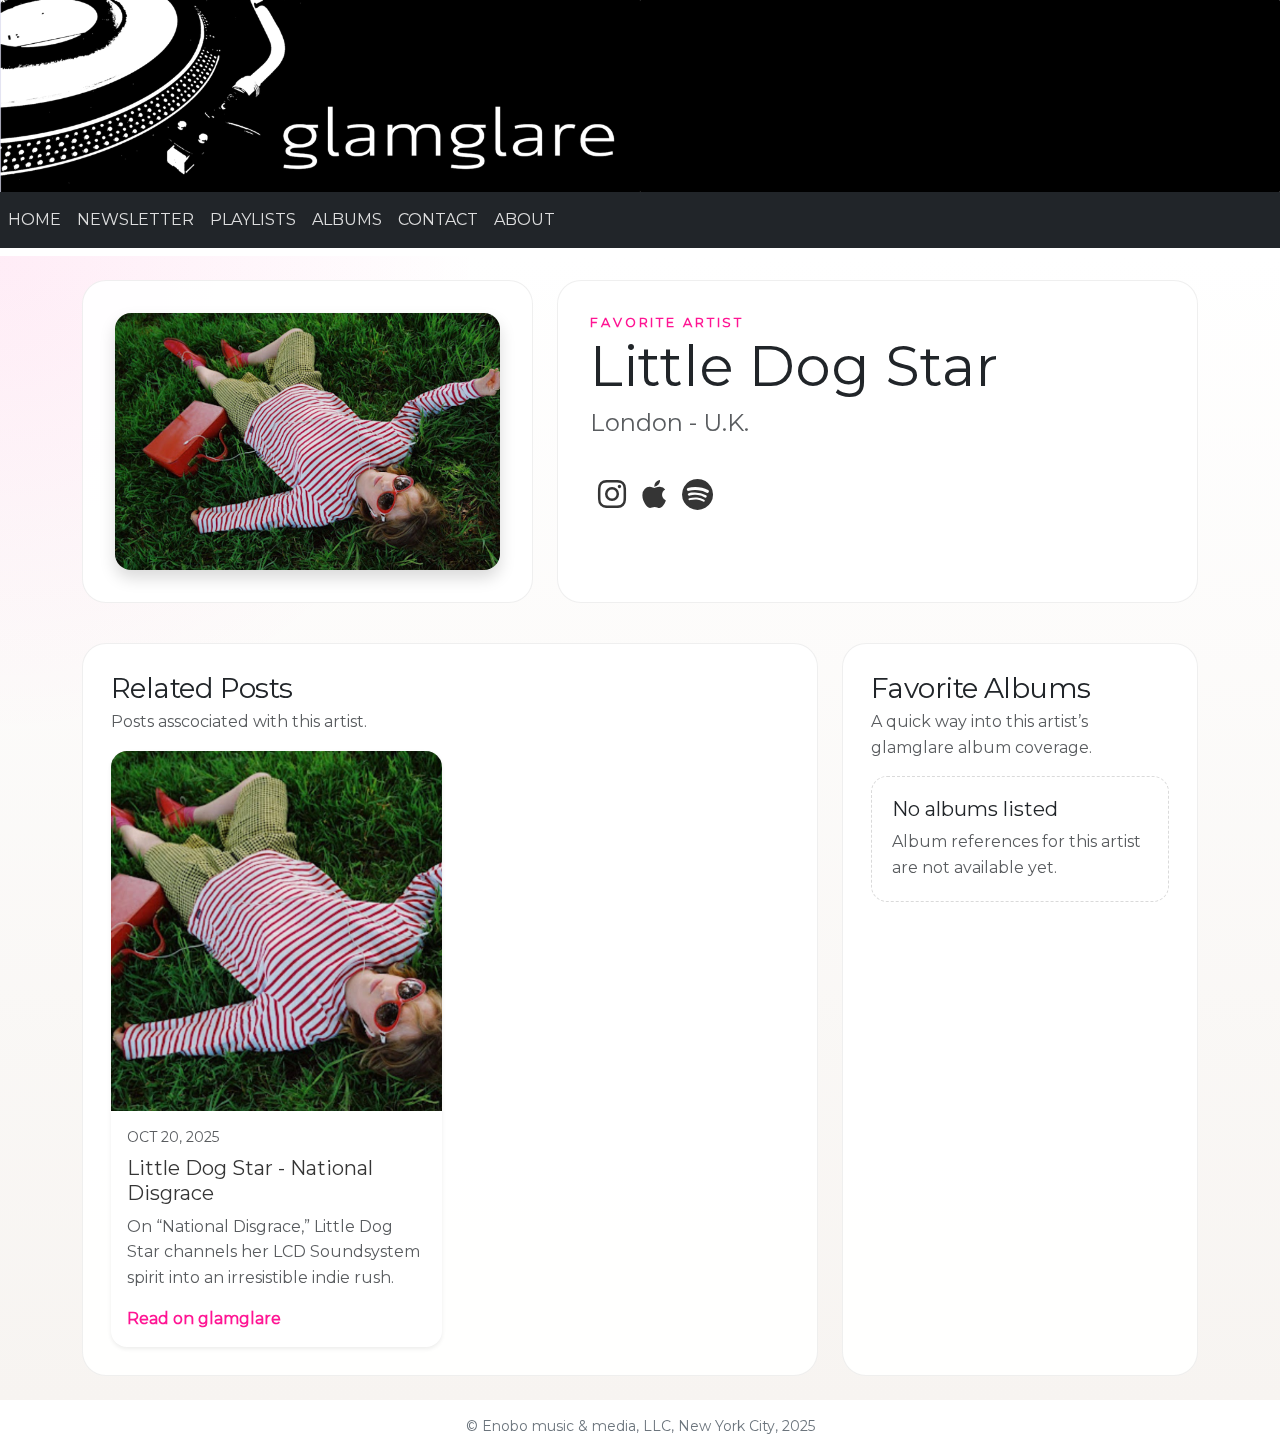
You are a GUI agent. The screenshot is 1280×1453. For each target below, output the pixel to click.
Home (34, 219)
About (524, 219)
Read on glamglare (204, 1318)
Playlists (253, 219)
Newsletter (135, 219)
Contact (438, 219)
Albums (347, 219)
